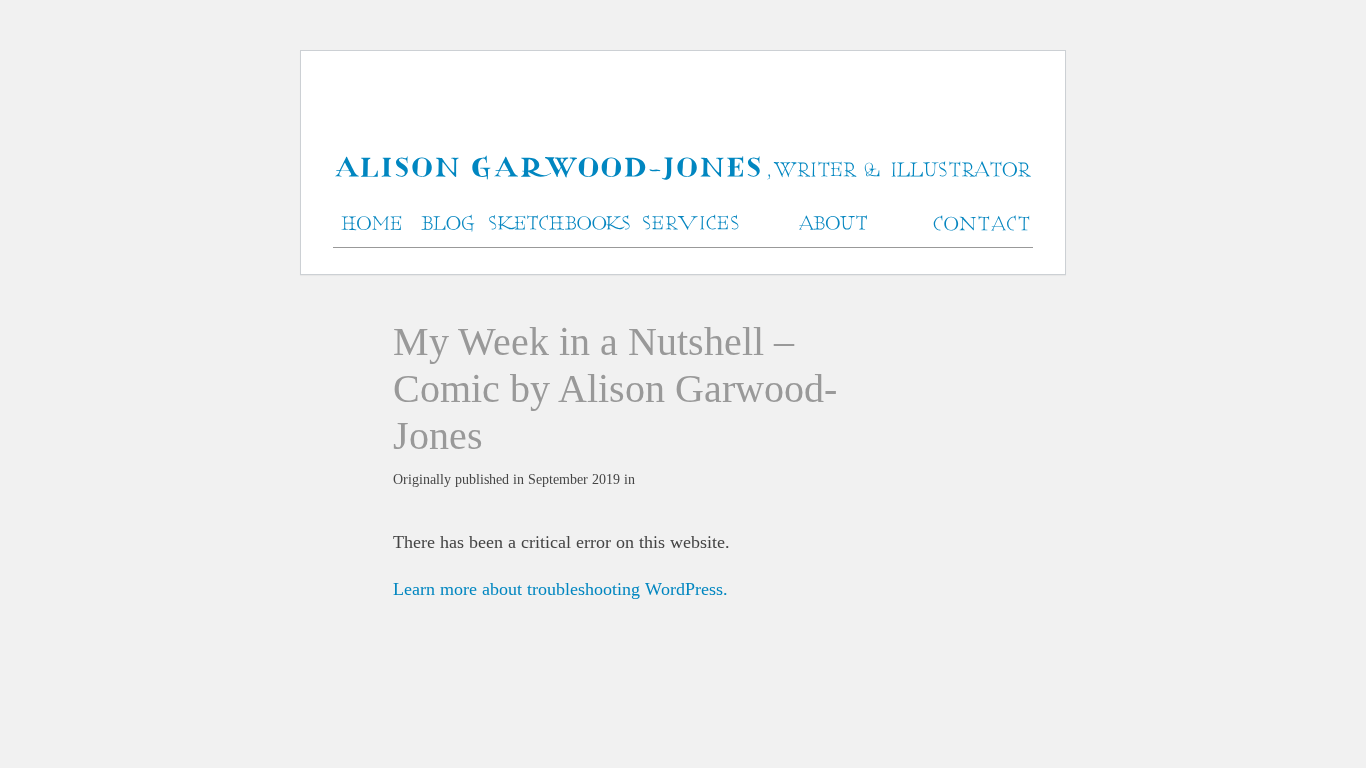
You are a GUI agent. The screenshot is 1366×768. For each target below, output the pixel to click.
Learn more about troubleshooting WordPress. (560, 589)
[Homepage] (683, 169)
